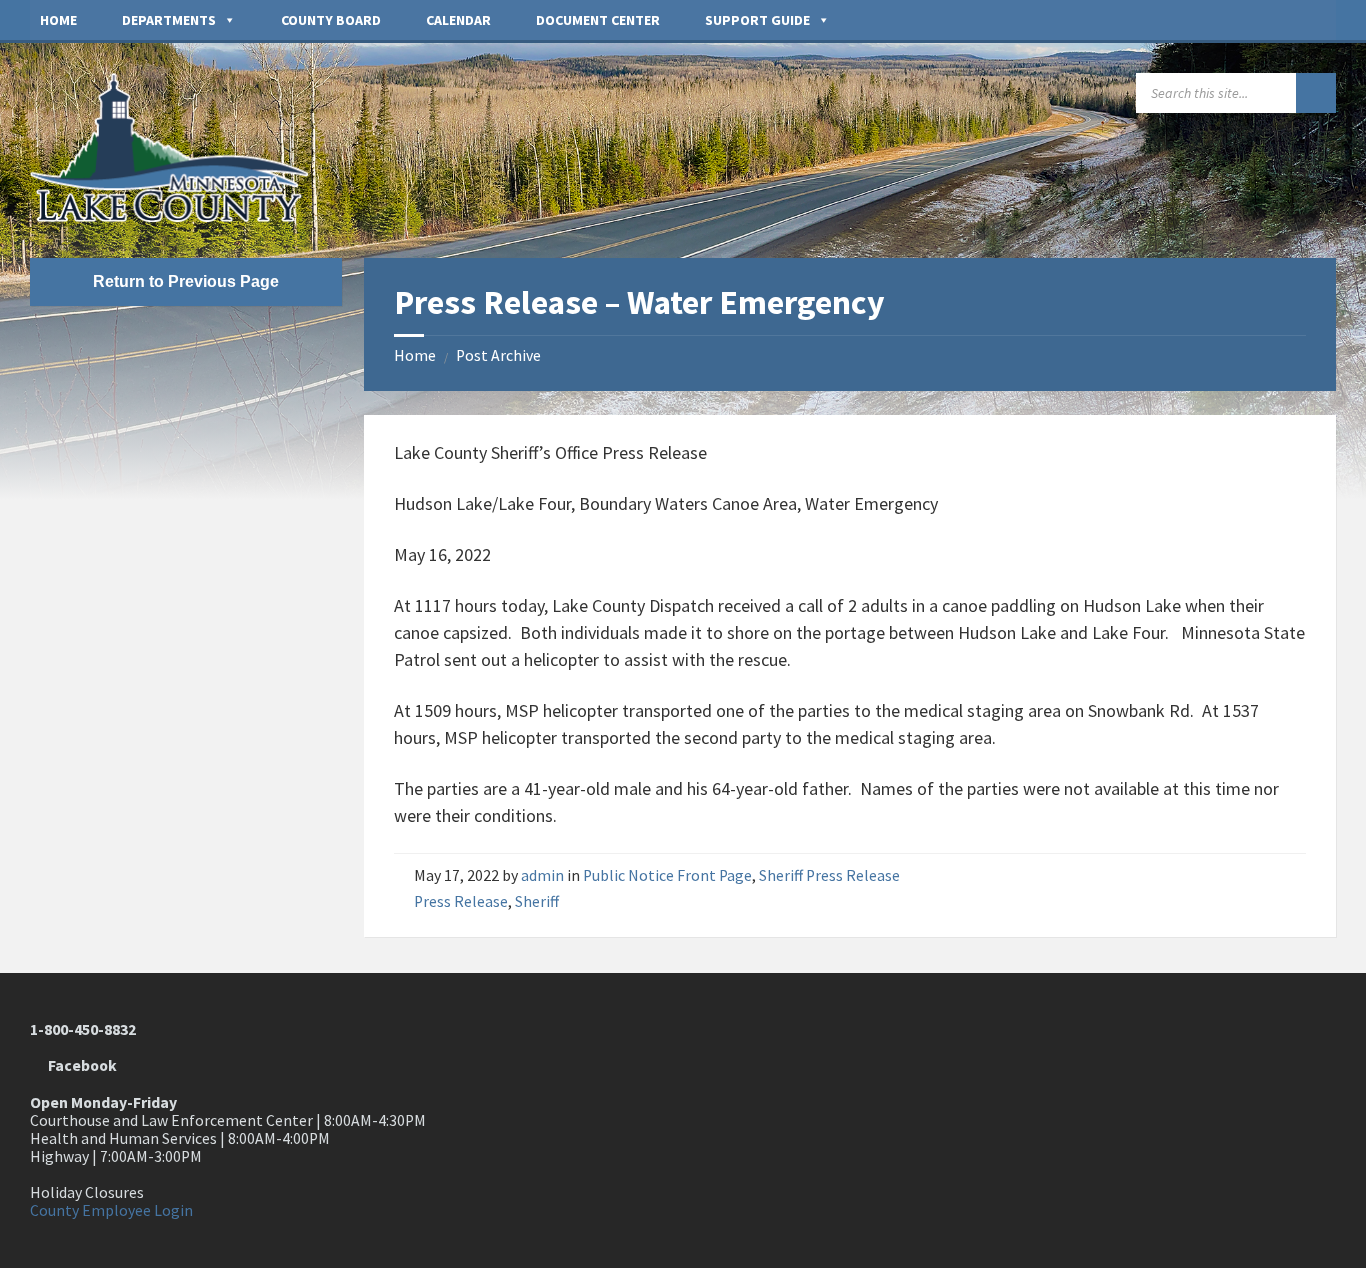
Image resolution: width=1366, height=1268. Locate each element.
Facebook (79, 1065)
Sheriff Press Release (829, 875)
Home (58, 20)
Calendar (458, 20)
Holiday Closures (87, 1192)
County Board (331, 20)
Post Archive (498, 355)
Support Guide (757, 20)
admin (542, 875)
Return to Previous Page (186, 281)
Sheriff (537, 901)
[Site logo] (180, 216)
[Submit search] (1316, 93)
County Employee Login (111, 1210)
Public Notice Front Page (667, 875)
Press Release (461, 901)
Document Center (598, 20)
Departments (169, 20)
